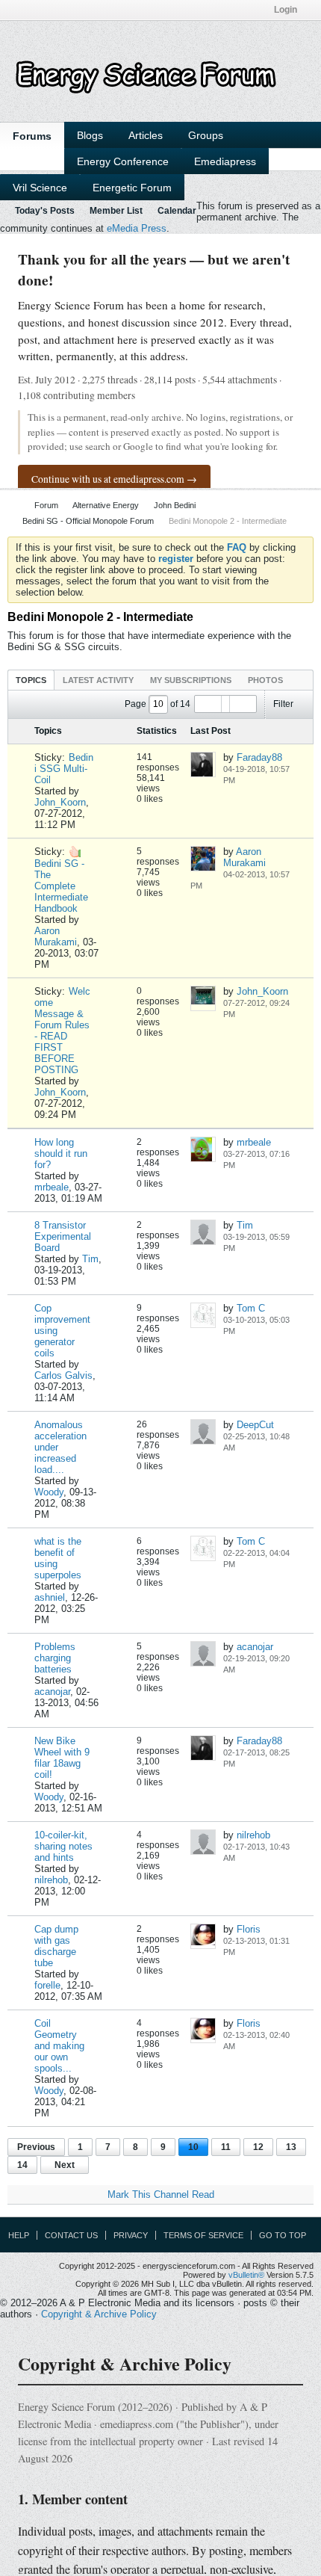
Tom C (251, 1308)
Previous (36, 2147)
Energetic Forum (132, 188)
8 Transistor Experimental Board (63, 1236)
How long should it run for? (61, 1153)
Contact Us (71, 2235)
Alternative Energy (106, 505)
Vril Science (40, 188)
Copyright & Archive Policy (99, 2314)
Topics (31, 680)
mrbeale (52, 1187)
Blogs (90, 135)
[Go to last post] (243, 780)
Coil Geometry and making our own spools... (59, 2046)
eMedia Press (137, 228)
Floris (249, 1929)
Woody (49, 1492)
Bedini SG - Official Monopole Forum (88, 521)
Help (19, 2235)
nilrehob (51, 1880)
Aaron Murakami (56, 936)
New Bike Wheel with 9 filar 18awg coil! (62, 1758)
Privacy (131, 2235)
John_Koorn (60, 802)
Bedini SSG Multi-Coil (64, 769)
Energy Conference (123, 161)
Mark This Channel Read (161, 2194)
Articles (146, 135)
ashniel (50, 1597)
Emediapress (225, 161)
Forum (46, 505)
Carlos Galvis (63, 1375)
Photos (265, 680)
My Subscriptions (191, 680)
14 (22, 2165)
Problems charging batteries (55, 1658)
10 (193, 2147)
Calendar (177, 211)
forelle (47, 1985)
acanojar (52, 1692)
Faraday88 (259, 757)
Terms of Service (203, 2235)
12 (258, 2147)
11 (226, 2147)
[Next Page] (243, 704)
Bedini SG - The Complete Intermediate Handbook (61, 886)
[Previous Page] (208, 704)
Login (286, 10)
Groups (206, 135)
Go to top (283, 2235)
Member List (116, 211)
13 (291, 2147)
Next (65, 2165)
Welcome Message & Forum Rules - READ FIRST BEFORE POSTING (62, 1031)
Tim (90, 1259)
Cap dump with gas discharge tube (56, 1946)
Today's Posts (45, 211)
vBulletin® (246, 2275)
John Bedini (175, 505)
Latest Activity (98, 680)
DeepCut (255, 1425)
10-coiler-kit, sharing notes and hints (63, 1846)
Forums (32, 136)
